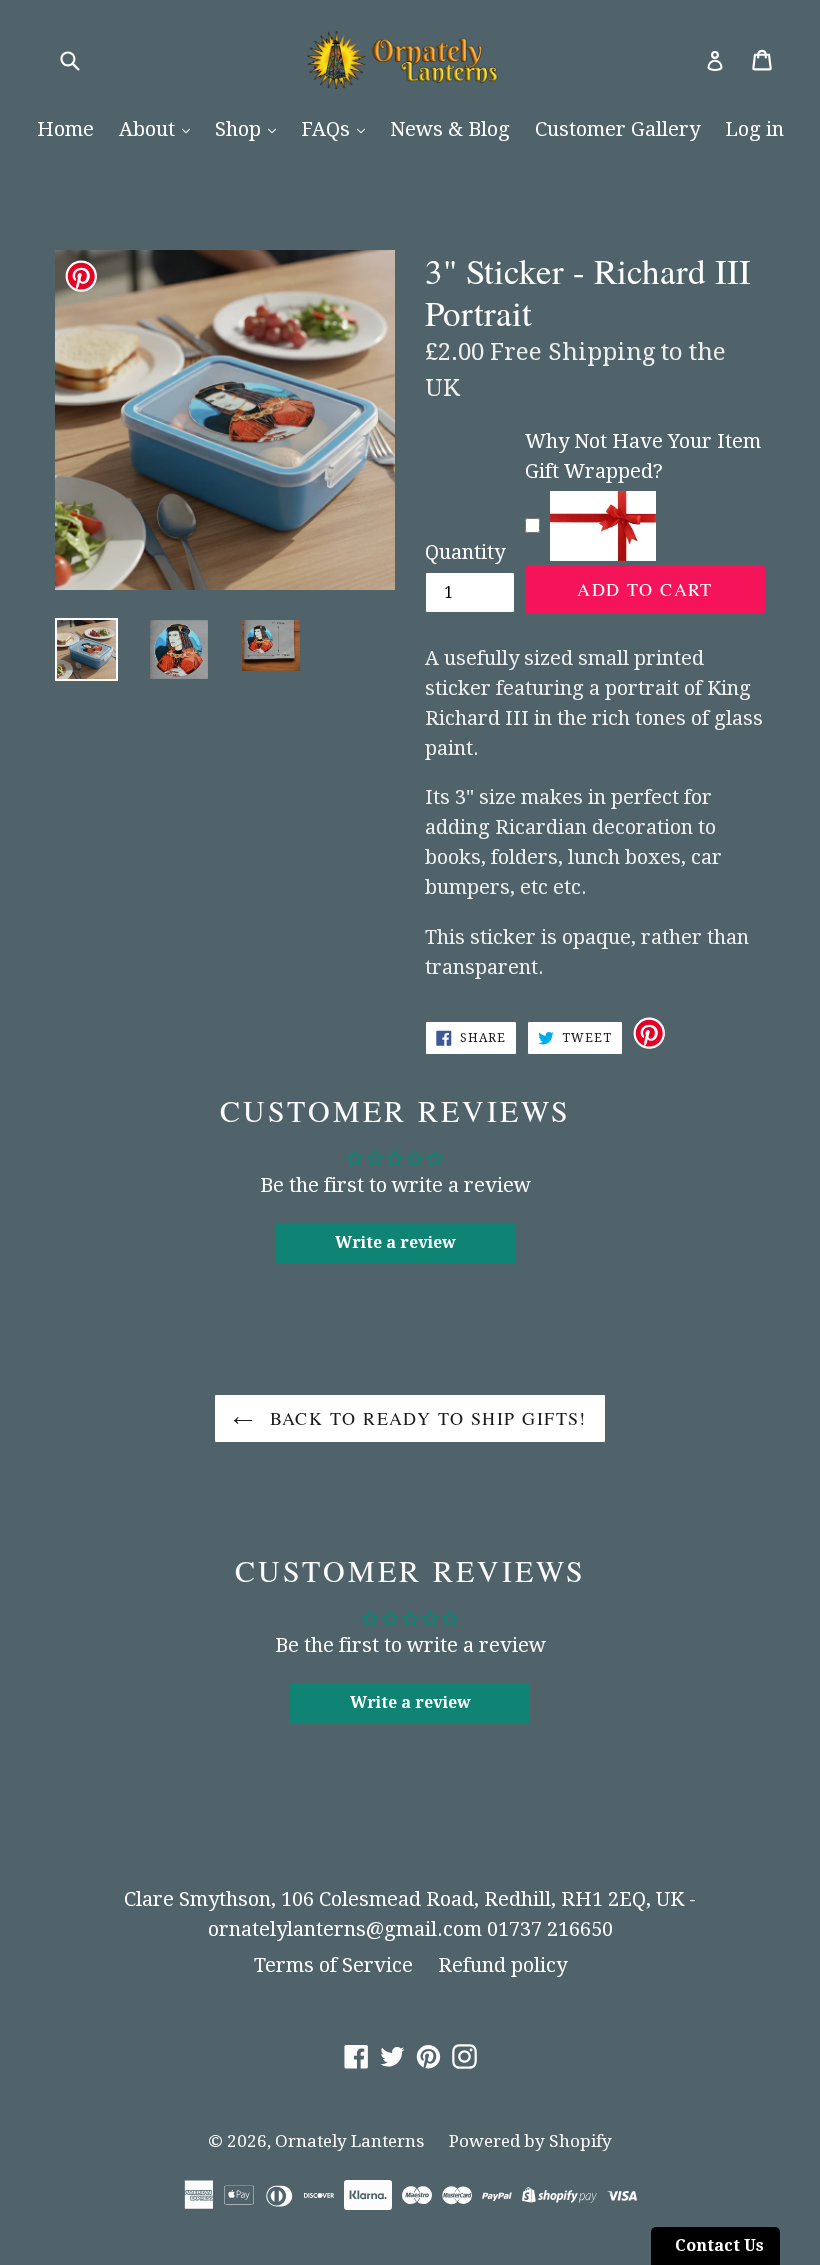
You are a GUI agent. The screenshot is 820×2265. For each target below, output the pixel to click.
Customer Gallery (617, 129)
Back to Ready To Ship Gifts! (425, 1418)
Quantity (465, 552)
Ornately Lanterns (349, 2141)
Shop (240, 129)
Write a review (395, 1242)
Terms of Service (333, 1965)
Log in (754, 129)
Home (65, 129)
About (149, 129)
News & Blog (450, 129)
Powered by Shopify (530, 2141)
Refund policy (502, 1965)
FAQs (328, 129)
